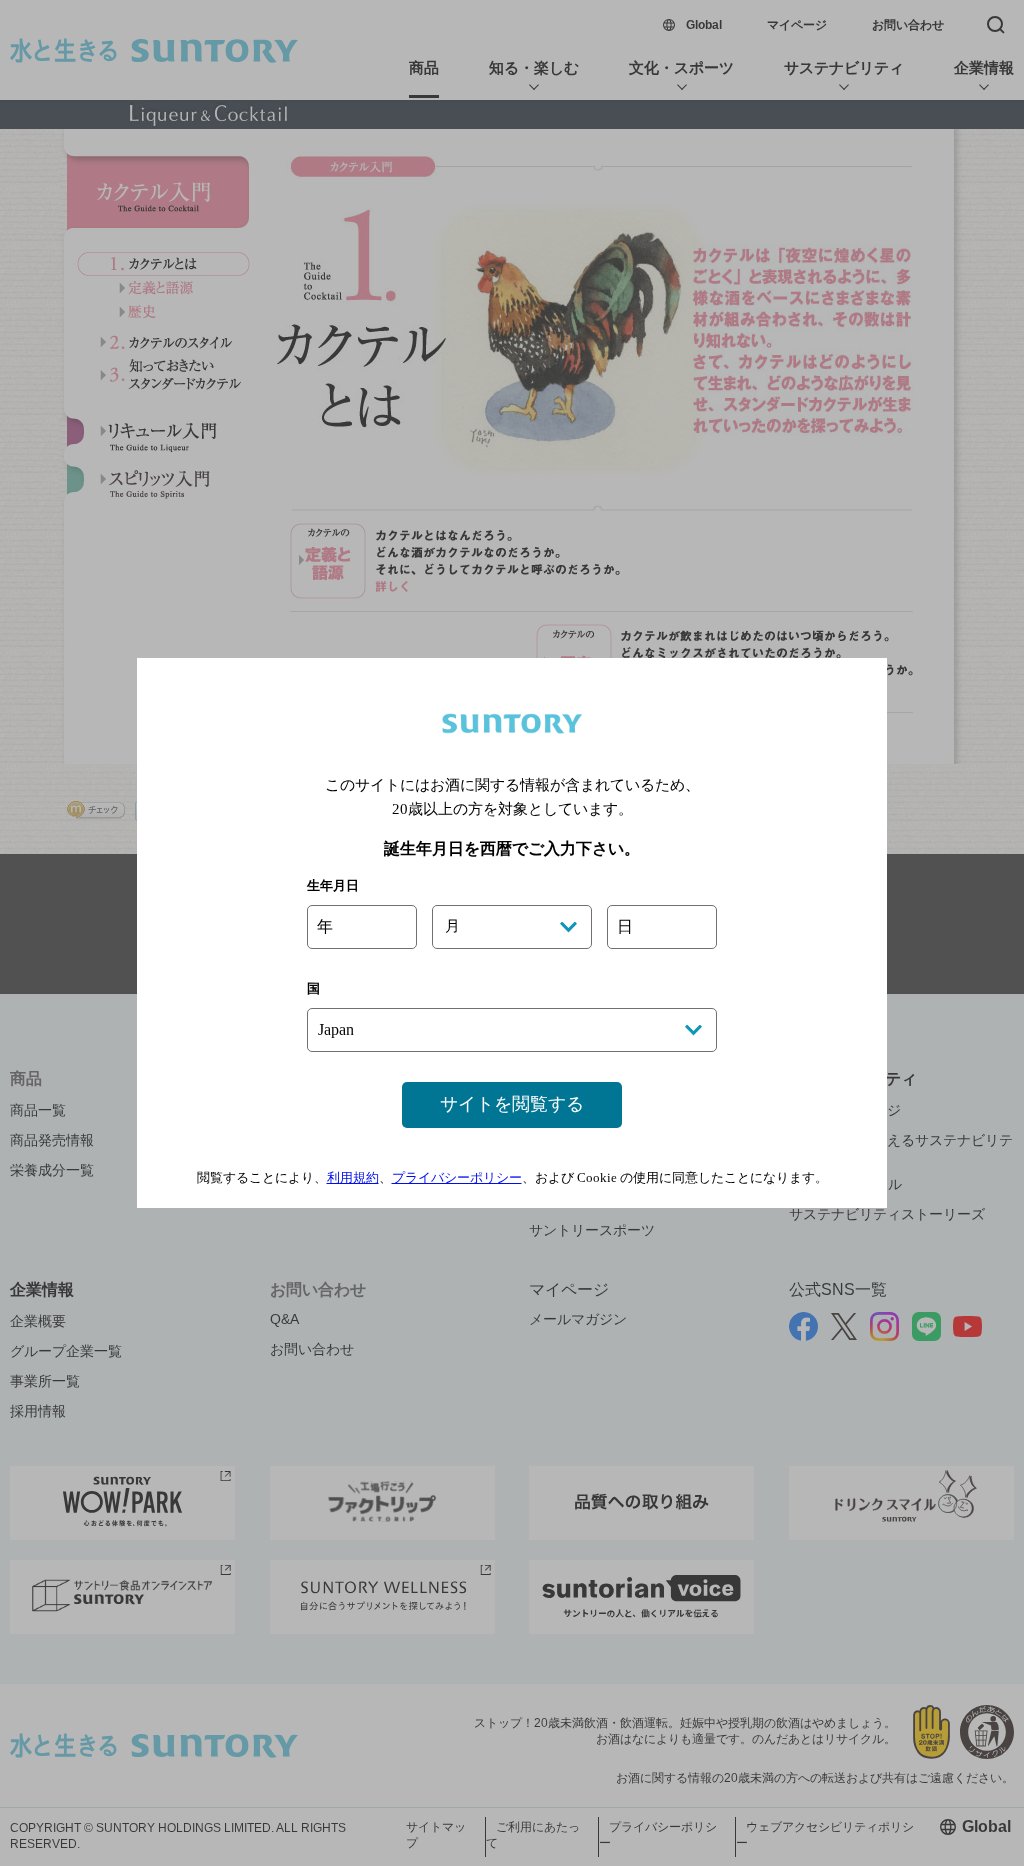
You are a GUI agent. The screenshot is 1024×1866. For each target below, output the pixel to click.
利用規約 (353, 1177)
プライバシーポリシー (457, 1177)
